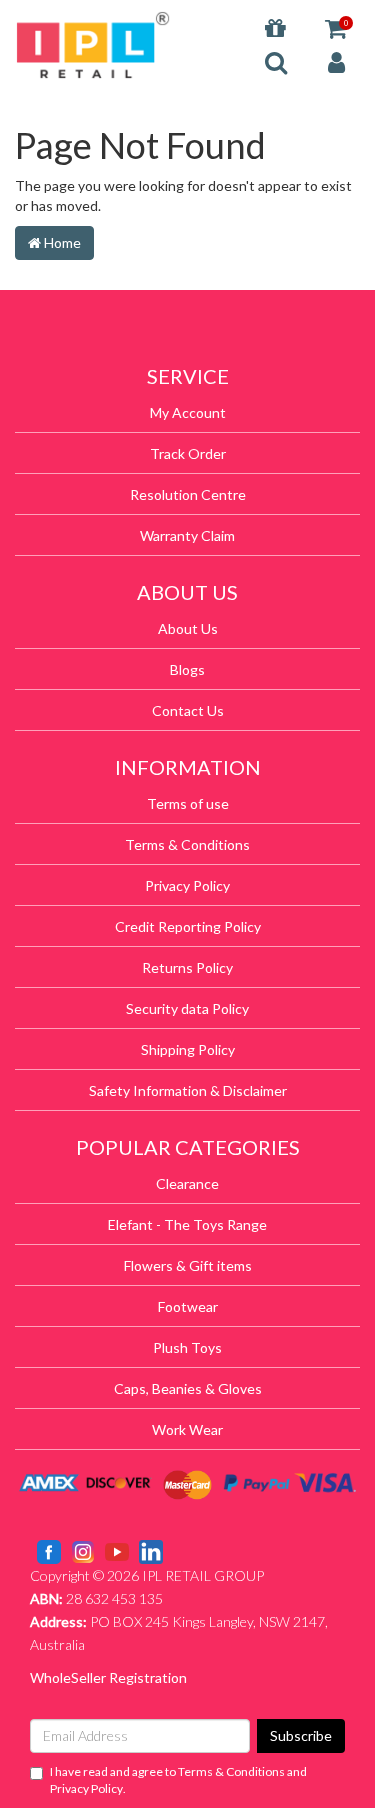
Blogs (187, 669)
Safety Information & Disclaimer (188, 1090)
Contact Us (188, 710)
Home (61, 242)
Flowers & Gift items (188, 1265)
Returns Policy (187, 967)
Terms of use (188, 803)
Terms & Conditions (187, 844)
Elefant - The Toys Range (187, 1224)
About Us (188, 628)
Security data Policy (187, 1008)
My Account (188, 412)
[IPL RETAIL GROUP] (93, 43)
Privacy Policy (187, 885)
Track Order (188, 453)
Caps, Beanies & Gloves (188, 1388)
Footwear (188, 1306)
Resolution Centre (188, 494)
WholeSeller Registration (108, 1677)
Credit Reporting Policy (188, 926)
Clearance (187, 1183)
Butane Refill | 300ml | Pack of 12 (146, 1729)
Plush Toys (187, 1347)
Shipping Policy (188, 1049)
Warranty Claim (187, 535)
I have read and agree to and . (178, 1780)
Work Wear (187, 1429)
